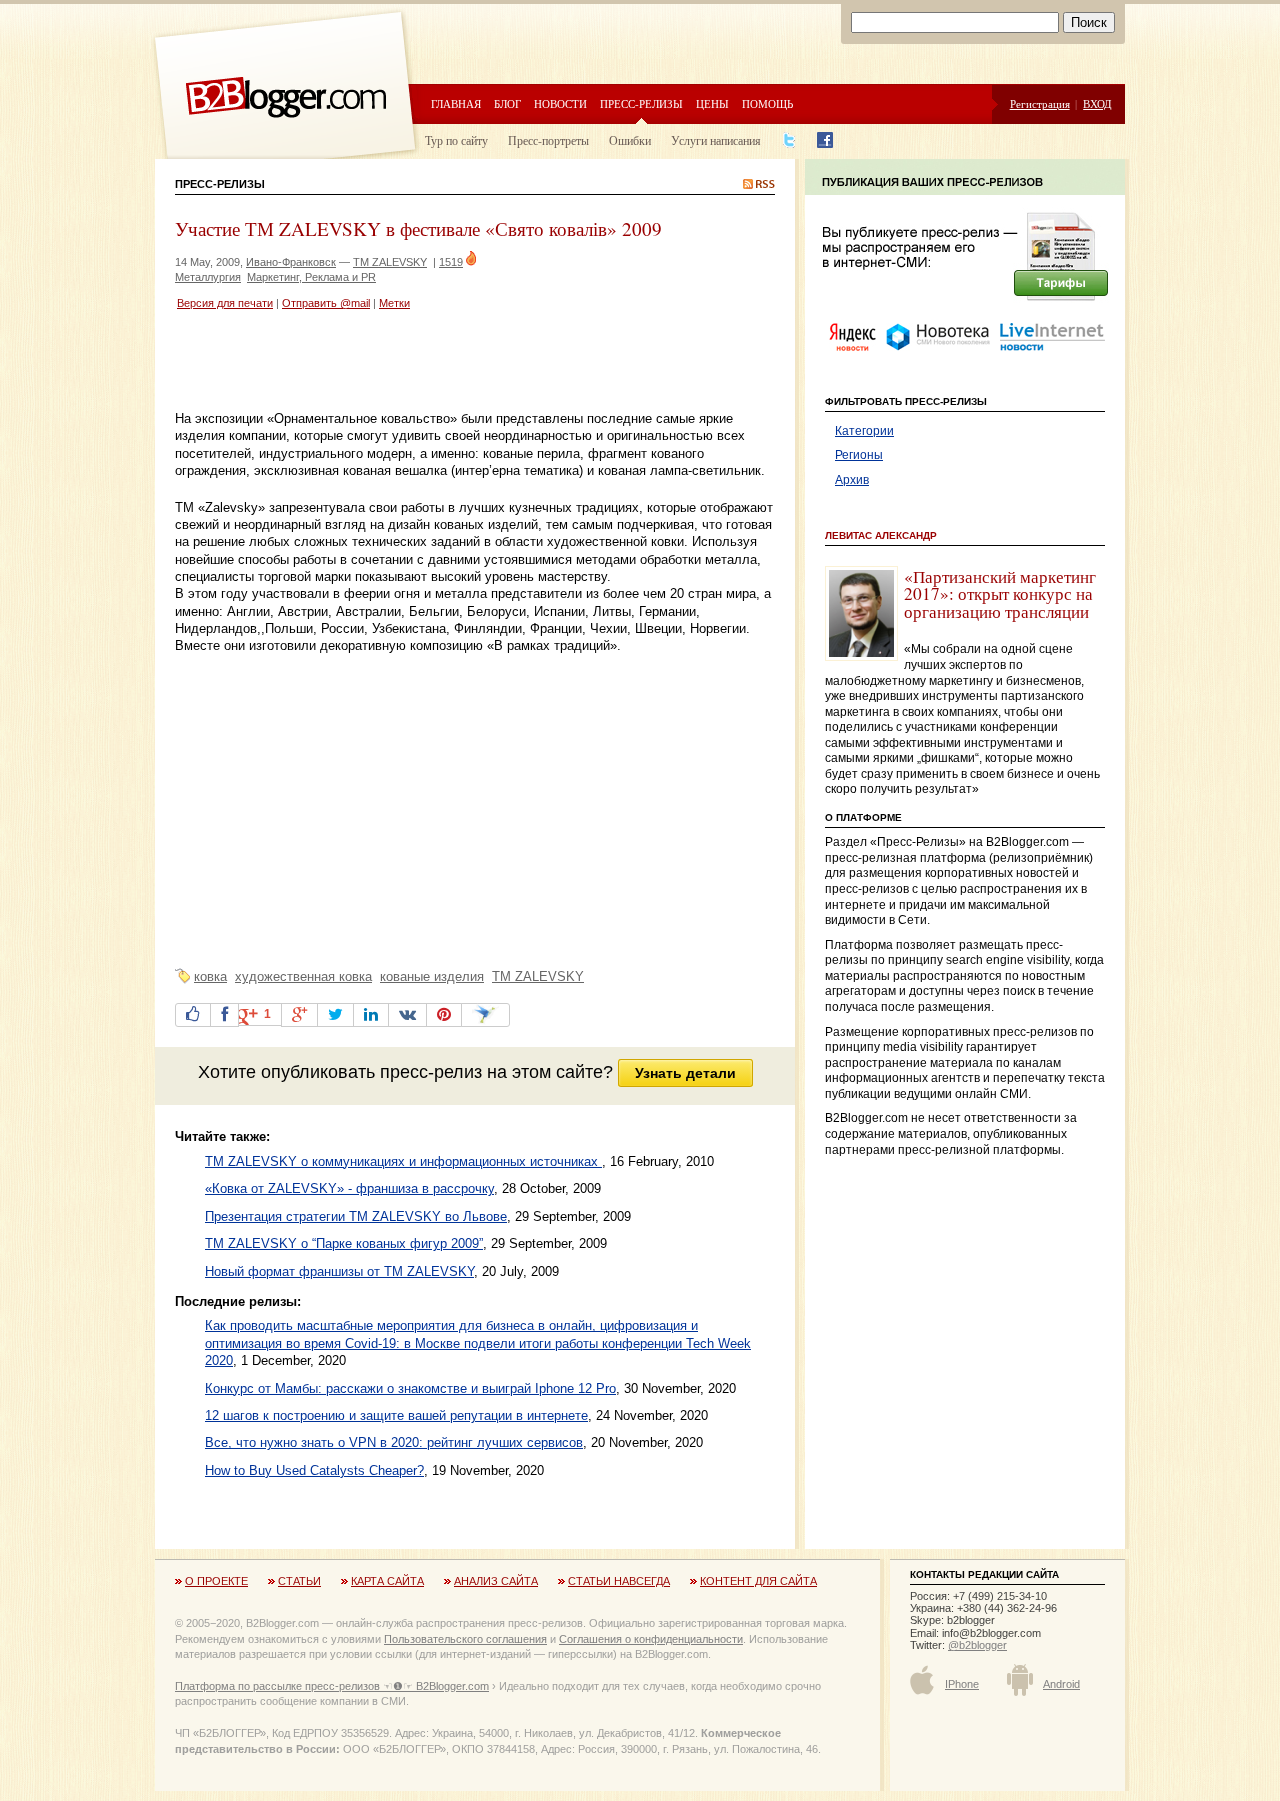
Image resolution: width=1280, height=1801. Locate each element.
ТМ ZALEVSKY (390, 262)
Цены (712, 103)
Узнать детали (685, 1073)
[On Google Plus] (299, 1015)
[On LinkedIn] (371, 1015)
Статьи (299, 1581)
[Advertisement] (409, 363)
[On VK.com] (407, 1015)
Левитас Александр (881, 535)
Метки (394, 303)
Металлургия (208, 277)
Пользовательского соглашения (465, 1639)
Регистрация (1040, 103)
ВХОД (1097, 103)
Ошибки (630, 140)
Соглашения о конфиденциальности (651, 1639)
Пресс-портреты (548, 140)
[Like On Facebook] (193, 1015)
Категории (864, 431)
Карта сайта (387, 1581)
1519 (451, 262)
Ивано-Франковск (291, 262)
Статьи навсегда (619, 1581)
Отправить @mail (326, 303)
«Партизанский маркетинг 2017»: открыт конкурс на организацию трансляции (1000, 594)
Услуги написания (716, 140)
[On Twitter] (335, 1015)
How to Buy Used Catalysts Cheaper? (314, 1470)
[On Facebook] (224, 1015)
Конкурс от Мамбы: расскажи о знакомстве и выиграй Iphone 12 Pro (410, 1388)
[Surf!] (485, 1015)
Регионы (859, 455)
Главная (456, 103)
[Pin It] (444, 1015)
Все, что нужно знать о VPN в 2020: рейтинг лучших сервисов (394, 1442)
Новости (560, 103)
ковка (210, 976)
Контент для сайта (758, 1581)
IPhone (962, 1684)
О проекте (216, 1581)
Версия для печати (225, 303)
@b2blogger (977, 1645)
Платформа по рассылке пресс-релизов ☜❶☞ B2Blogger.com (332, 1686)
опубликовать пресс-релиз (371, 1072)
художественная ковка (303, 976)
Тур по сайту (456, 140)
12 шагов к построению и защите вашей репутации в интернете (396, 1415)
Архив (852, 480)
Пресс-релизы (641, 103)
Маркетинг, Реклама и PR (311, 277)
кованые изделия (432, 976)
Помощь (767, 103)
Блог (507, 103)
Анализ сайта (496, 1581)
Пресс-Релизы (220, 184)
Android (1061, 1684)
